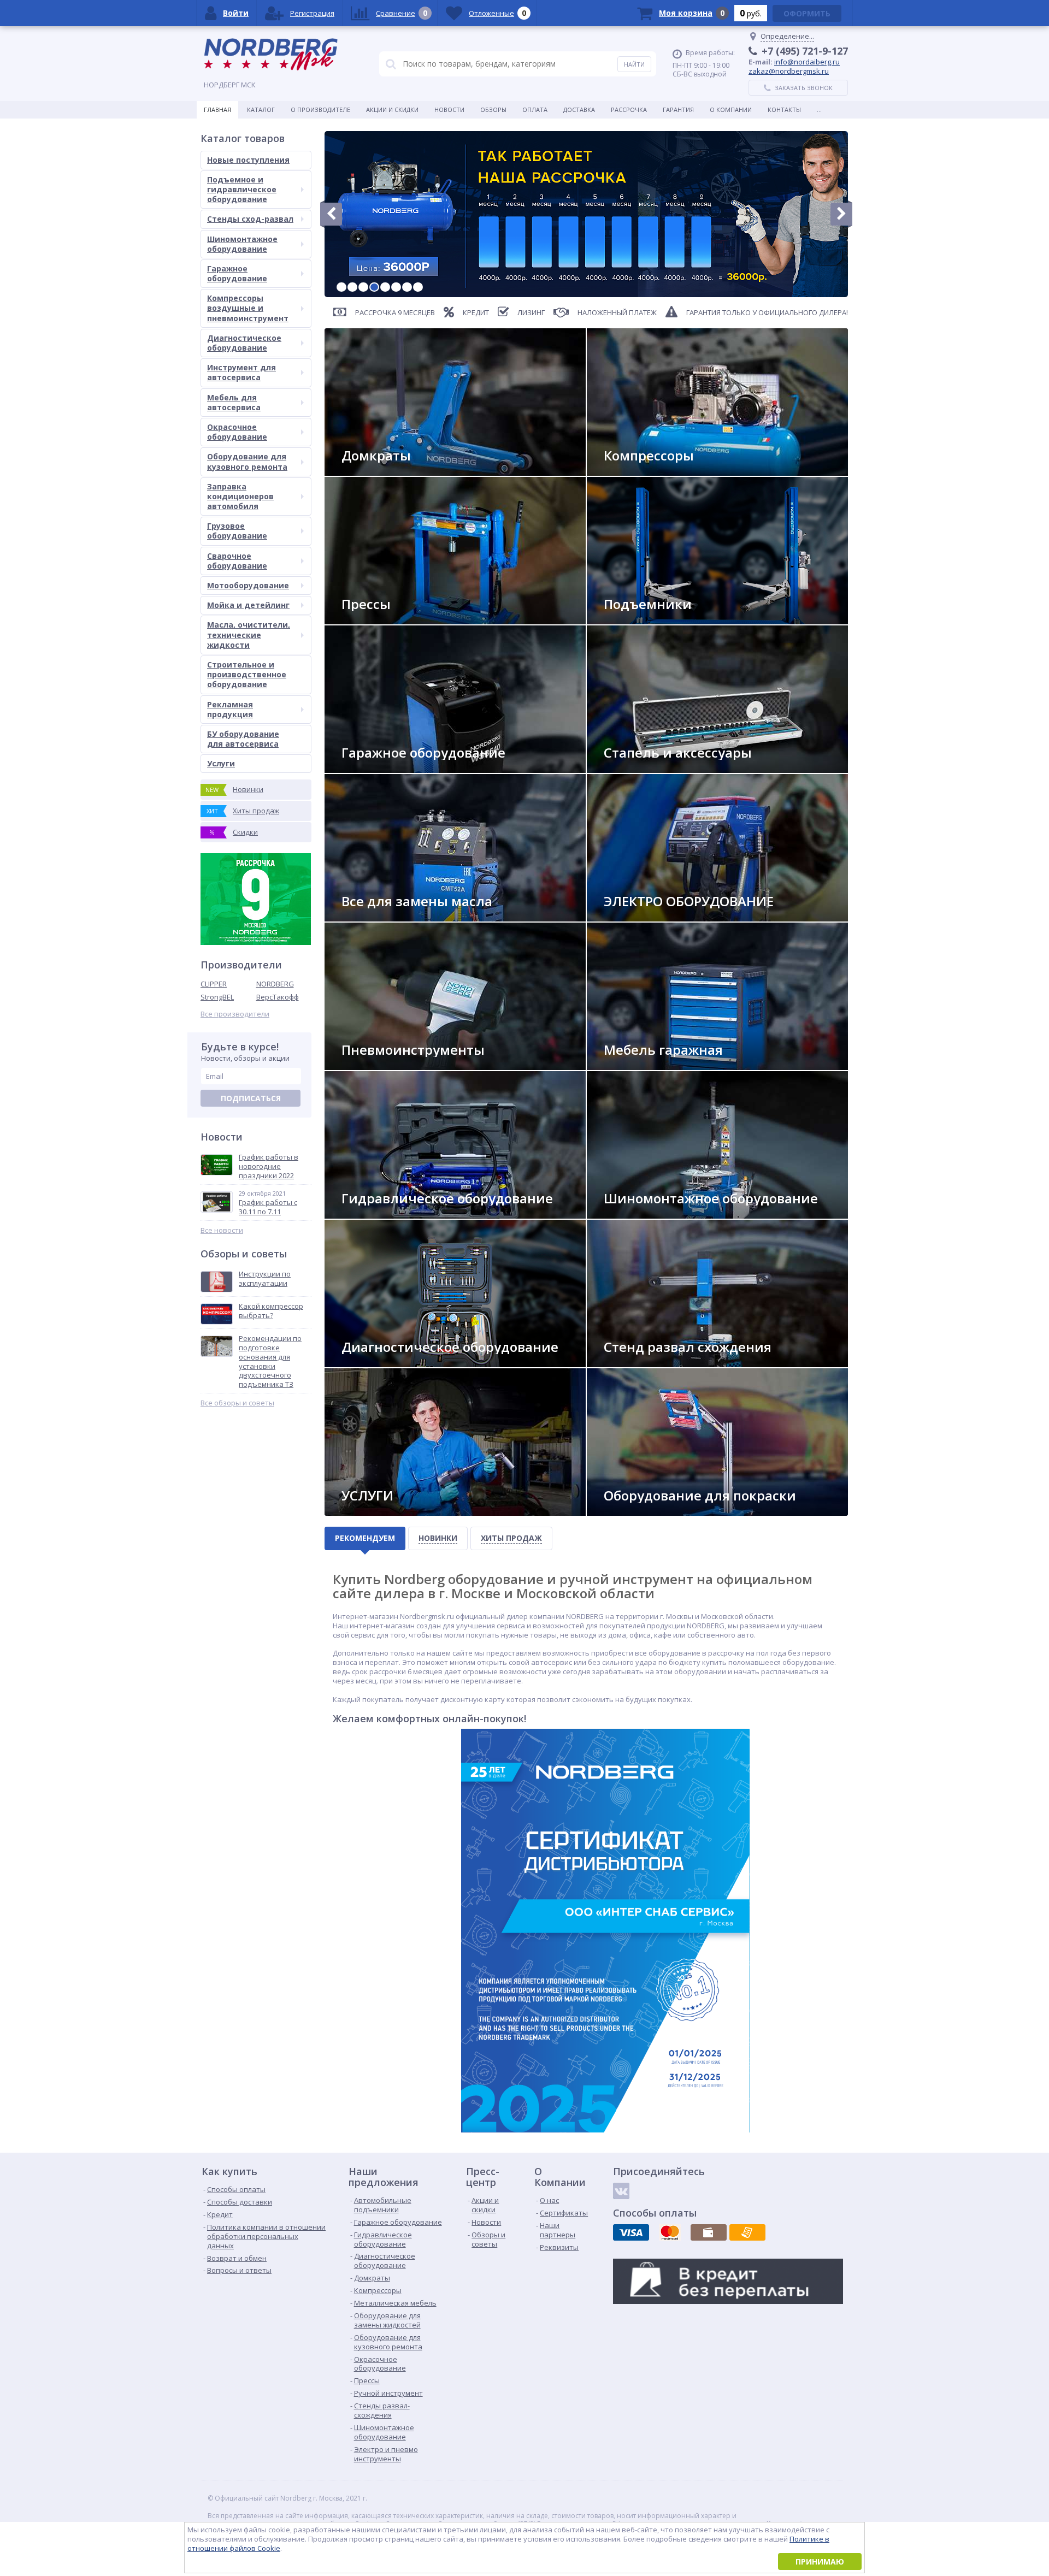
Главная (217, 110)
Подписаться (251, 1098)
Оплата (535, 110)
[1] (341, 287)
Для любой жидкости (387, 917)
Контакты (784, 110)
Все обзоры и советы (237, 1403)
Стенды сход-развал (250, 219)
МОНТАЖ (364, 1511)
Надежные (629, 471)
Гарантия (678, 110)
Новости (449, 110)
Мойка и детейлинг (248, 605)
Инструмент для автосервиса (241, 372)
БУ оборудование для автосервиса (243, 739)
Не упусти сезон (641, 1214)
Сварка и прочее (640, 917)
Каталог (261, 110)
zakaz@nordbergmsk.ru (789, 71)
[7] (407, 287)
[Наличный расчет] (709, 2232)
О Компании (731, 110)
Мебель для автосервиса (234, 402)
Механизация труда (384, 1065)
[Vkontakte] (621, 2191)
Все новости (222, 1230)
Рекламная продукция (230, 709)
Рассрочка (629, 110)
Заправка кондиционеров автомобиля (240, 496)
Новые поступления (248, 160)
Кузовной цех (636, 1511)
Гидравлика (370, 1214)
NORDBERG (275, 984)
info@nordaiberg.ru (807, 62)
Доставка (579, 110)
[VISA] (631, 2232)
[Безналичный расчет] (747, 2232)
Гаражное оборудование (237, 273)
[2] (352, 287)
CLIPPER (214, 984)
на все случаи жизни (386, 768)
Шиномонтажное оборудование (242, 244)
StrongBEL (217, 997)
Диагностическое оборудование (244, 343)
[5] (385, 287)
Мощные (365, 620)
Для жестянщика (641, 768)
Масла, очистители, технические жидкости (249, 634)
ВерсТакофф (278, 997)
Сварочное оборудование (237, 561)
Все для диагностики (386, 1363)
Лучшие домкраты (382, 471)
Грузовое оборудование (237, 531)
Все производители (235, 1014)
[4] (374, 287)
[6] (396, 287)
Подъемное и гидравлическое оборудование (242, 189)
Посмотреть (634, 620)
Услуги (221, 763)
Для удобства (636, 1065)
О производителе (320, 110)
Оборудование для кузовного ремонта (247, 461)
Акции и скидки (392, 110)
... (819, 110)
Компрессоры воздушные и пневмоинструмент (248, 308)
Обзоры (493, 110)
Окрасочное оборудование (237, 432)
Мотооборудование (248, 585)
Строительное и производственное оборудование (247, 674)
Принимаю (820, 2562)
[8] (418, 287)
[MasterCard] (670, 2232)
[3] (363, 287)
